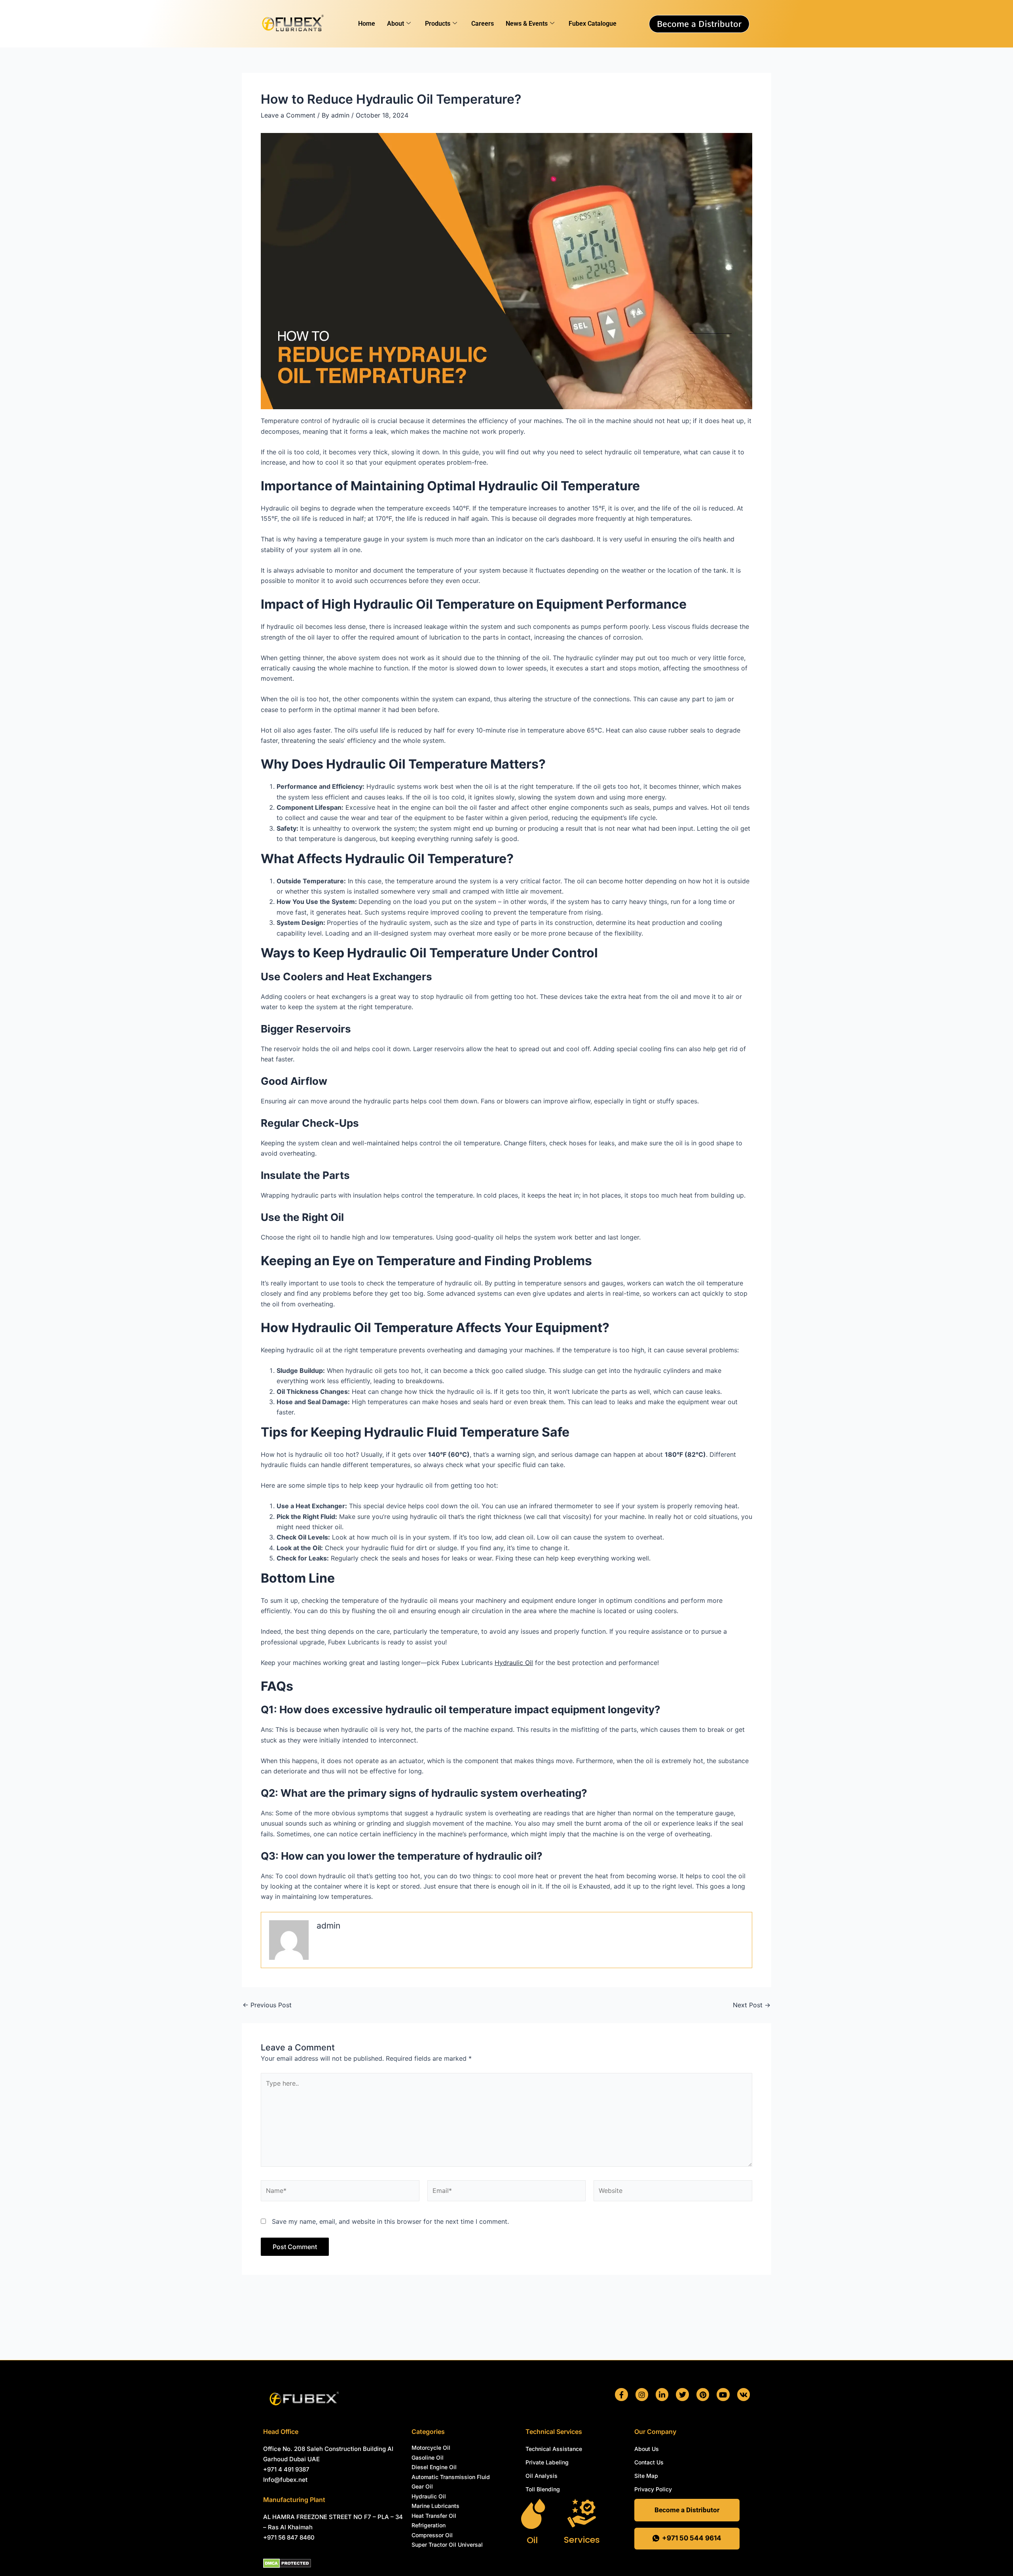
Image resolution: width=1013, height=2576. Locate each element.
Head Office (281, 2432)
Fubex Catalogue (593, 24)
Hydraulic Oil (514, 1663)
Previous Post (267, 2005)
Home (367, 24)
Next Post (752, 2005)
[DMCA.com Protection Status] (287, 2563)
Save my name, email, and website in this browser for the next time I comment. (390, 2221)
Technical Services (554, 2432)
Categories (428, 2432)
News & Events (527, 24)
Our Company (655, 2432)
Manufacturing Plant (294, 2500)
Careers (483, 24)
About (396, 24)
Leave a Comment (288, 115)
